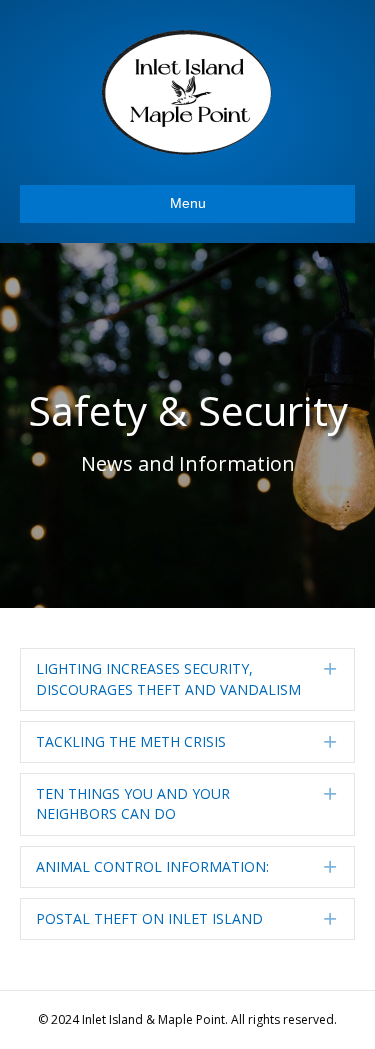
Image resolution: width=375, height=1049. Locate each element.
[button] (187, 679)
